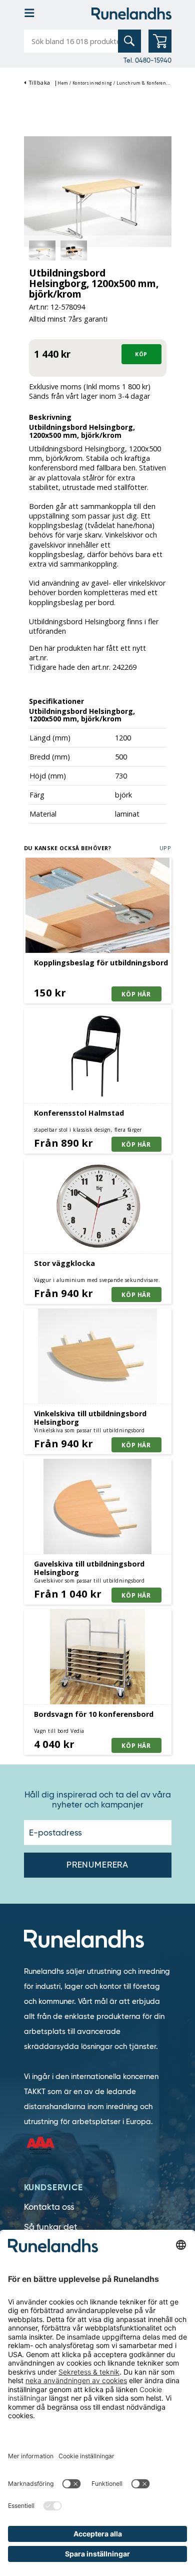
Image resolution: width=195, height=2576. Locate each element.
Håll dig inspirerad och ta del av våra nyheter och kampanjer (98, 1800)
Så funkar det (50, 2227)
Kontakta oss (49, 2207)
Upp (165, 848)
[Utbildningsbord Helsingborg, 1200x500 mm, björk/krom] (98, 191)
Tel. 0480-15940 (147, 60)
